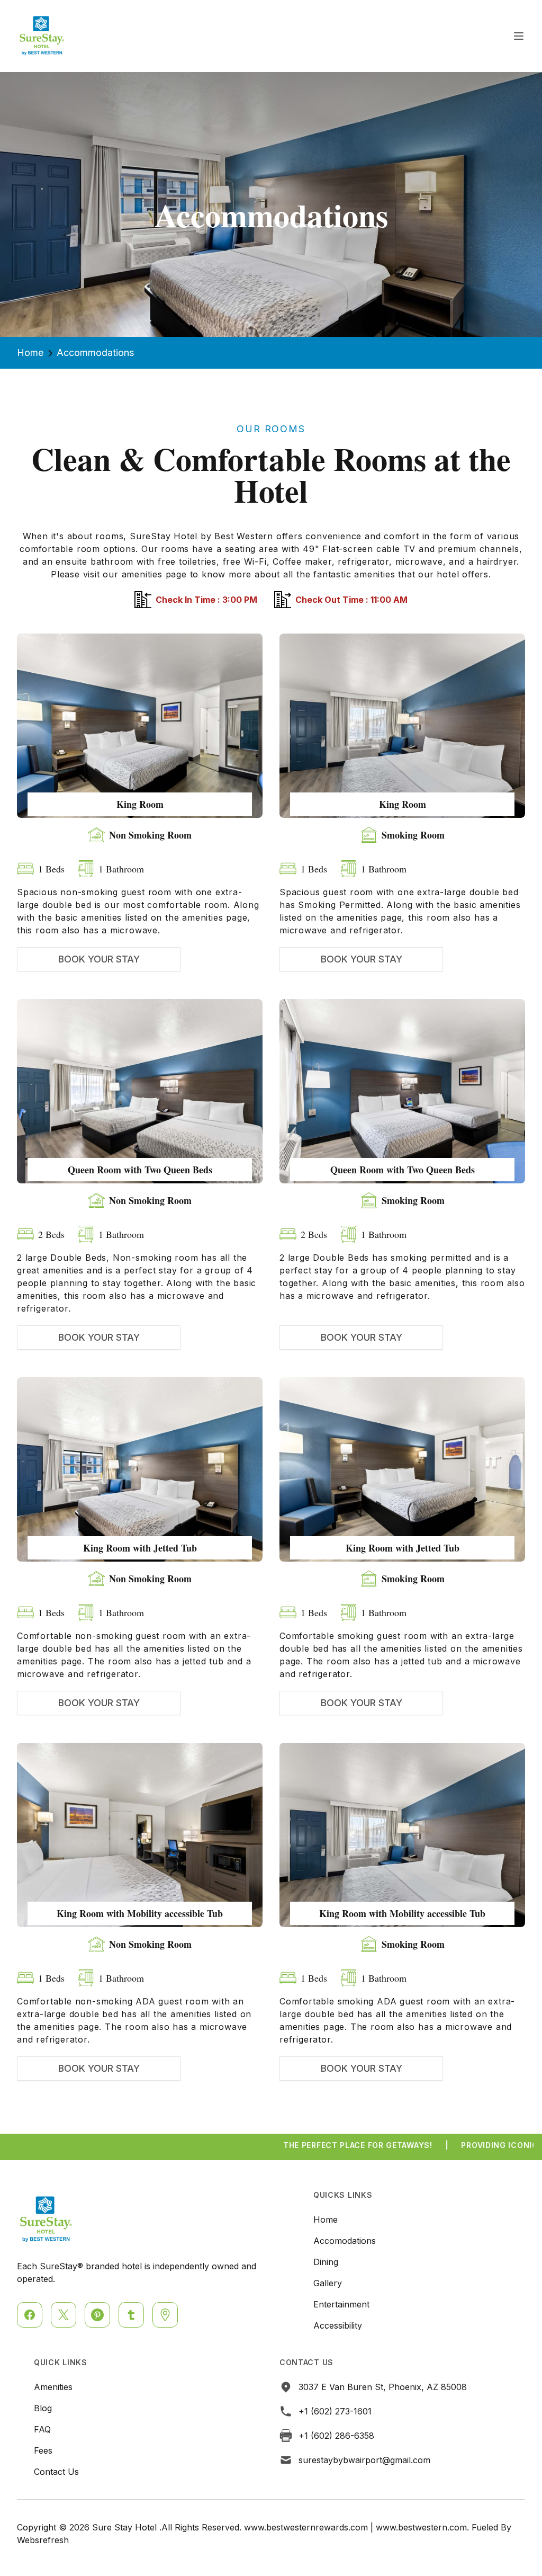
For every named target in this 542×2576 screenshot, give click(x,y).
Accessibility (338, 2325)
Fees (43, 2450)
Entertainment (341, 2304)
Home (30, 353)
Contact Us (56, 2472)
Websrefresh (43, 2540)
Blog (43, 2408)
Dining (326, 2262)
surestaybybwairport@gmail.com (364, 2460)
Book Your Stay (99, 959)
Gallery (328, 2283)
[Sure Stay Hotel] (42, 36)
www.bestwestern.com (421, 2527)
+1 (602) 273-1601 (335, 2411)
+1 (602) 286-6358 (336, 2436)
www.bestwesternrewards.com (306, 2527)
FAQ (42, 2429)
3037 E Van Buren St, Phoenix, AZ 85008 (383, 2387)
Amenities (53, 2387)
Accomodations (345, 2241)
